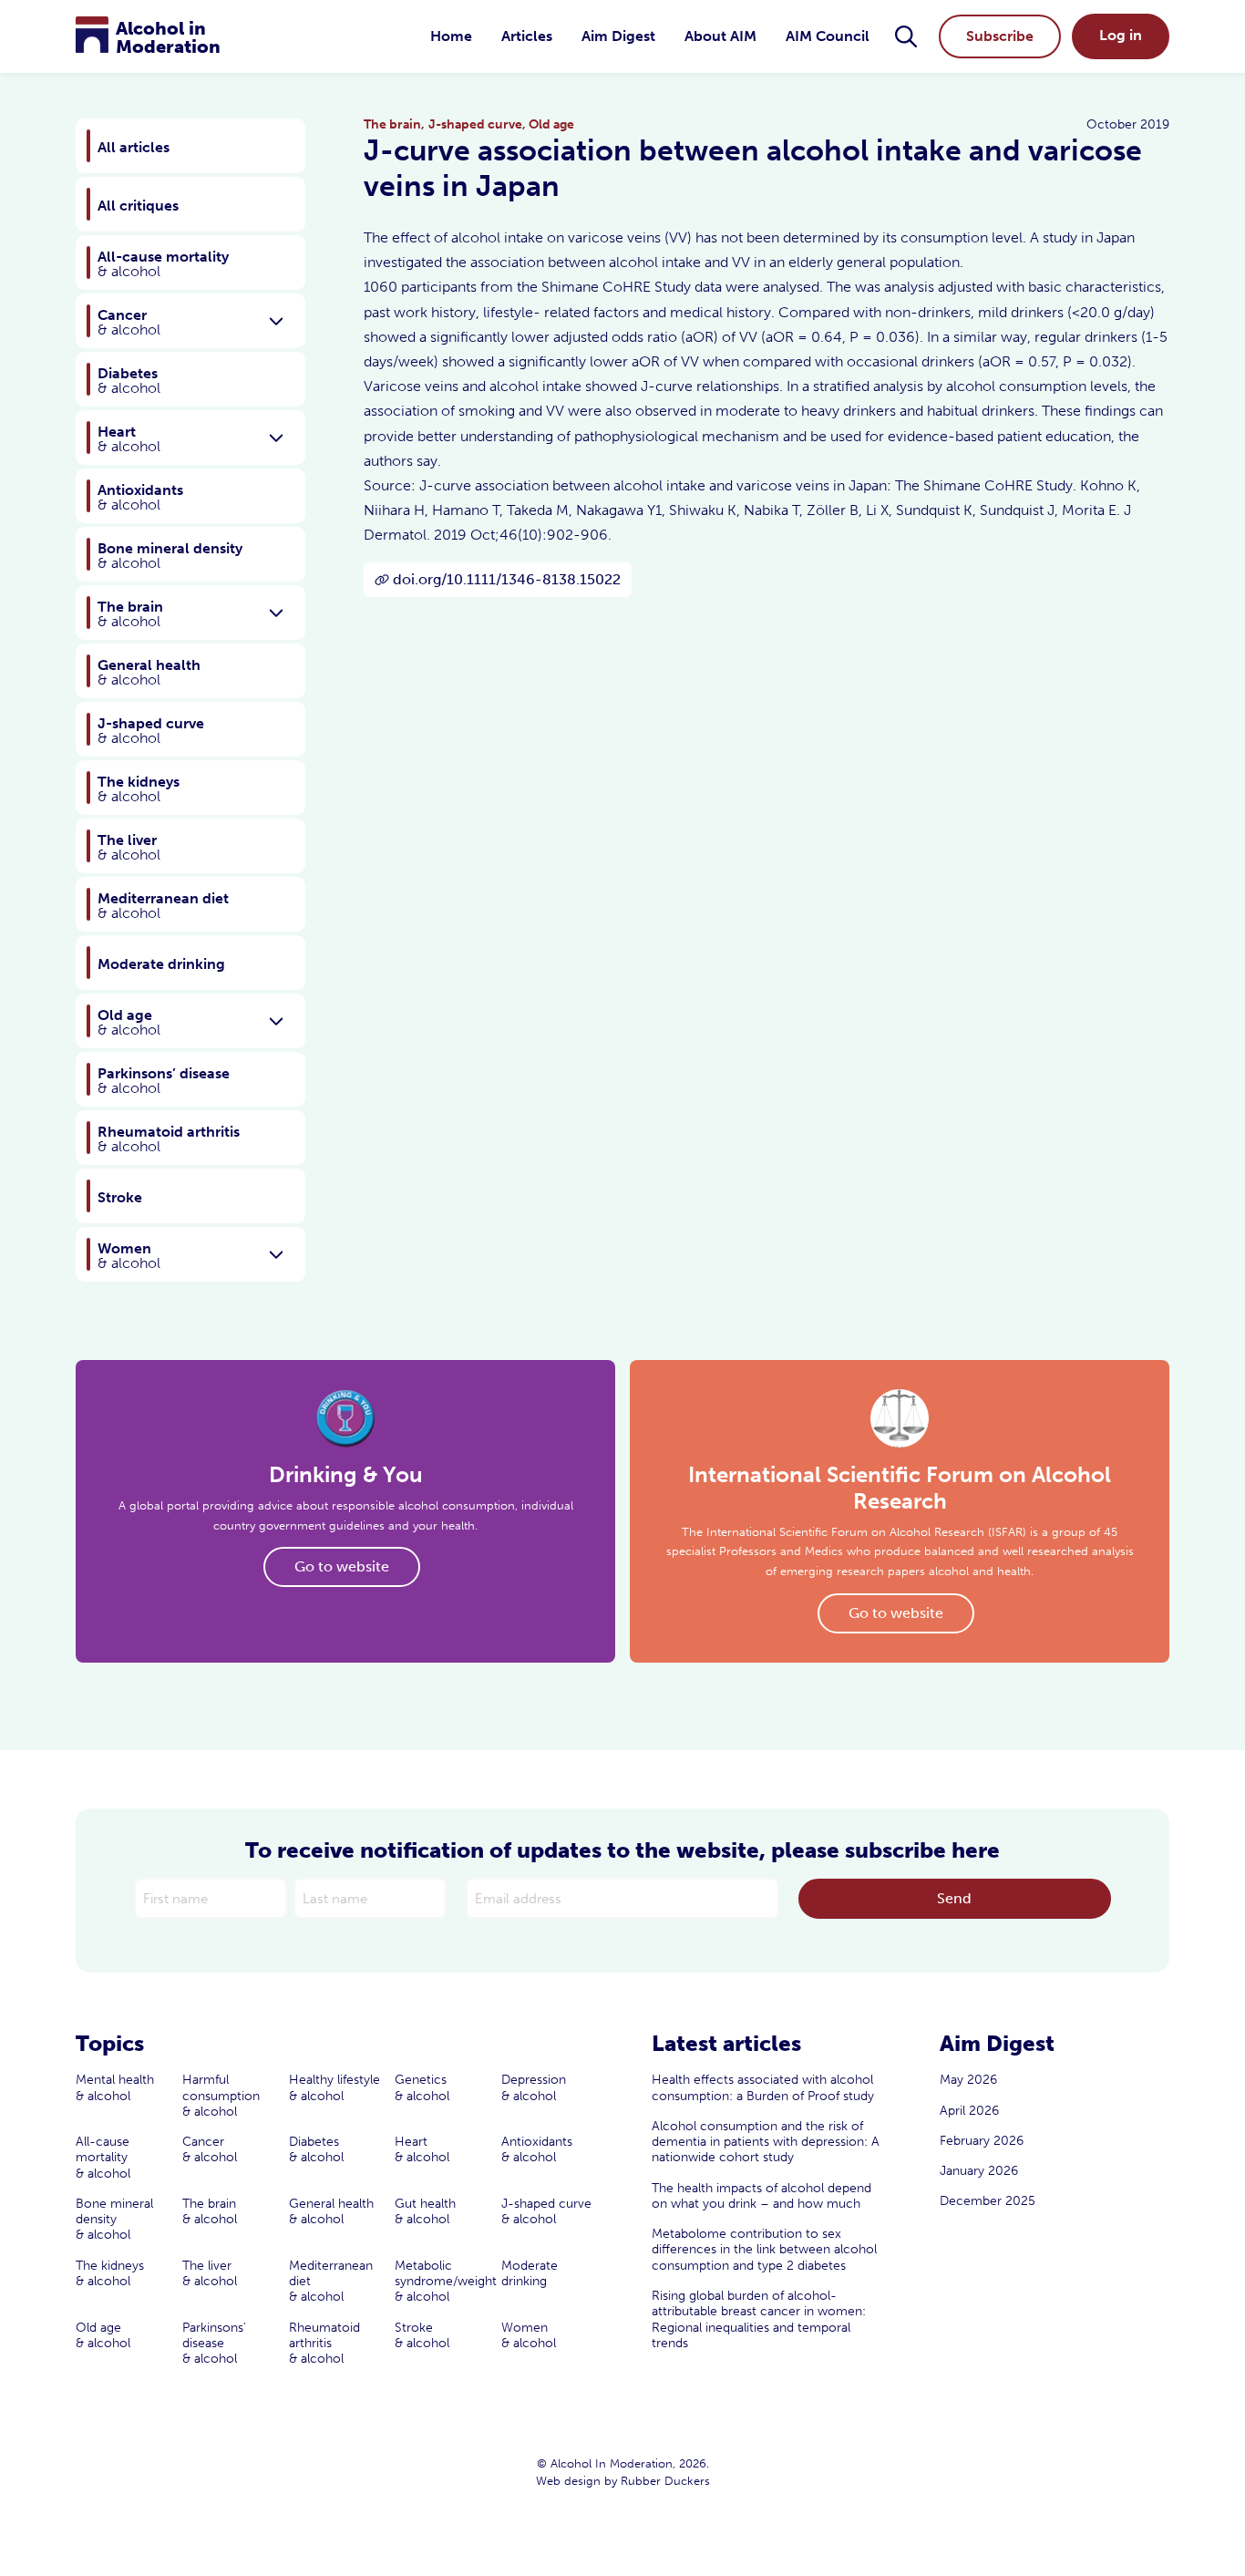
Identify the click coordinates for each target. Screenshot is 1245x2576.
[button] (906, 36)
